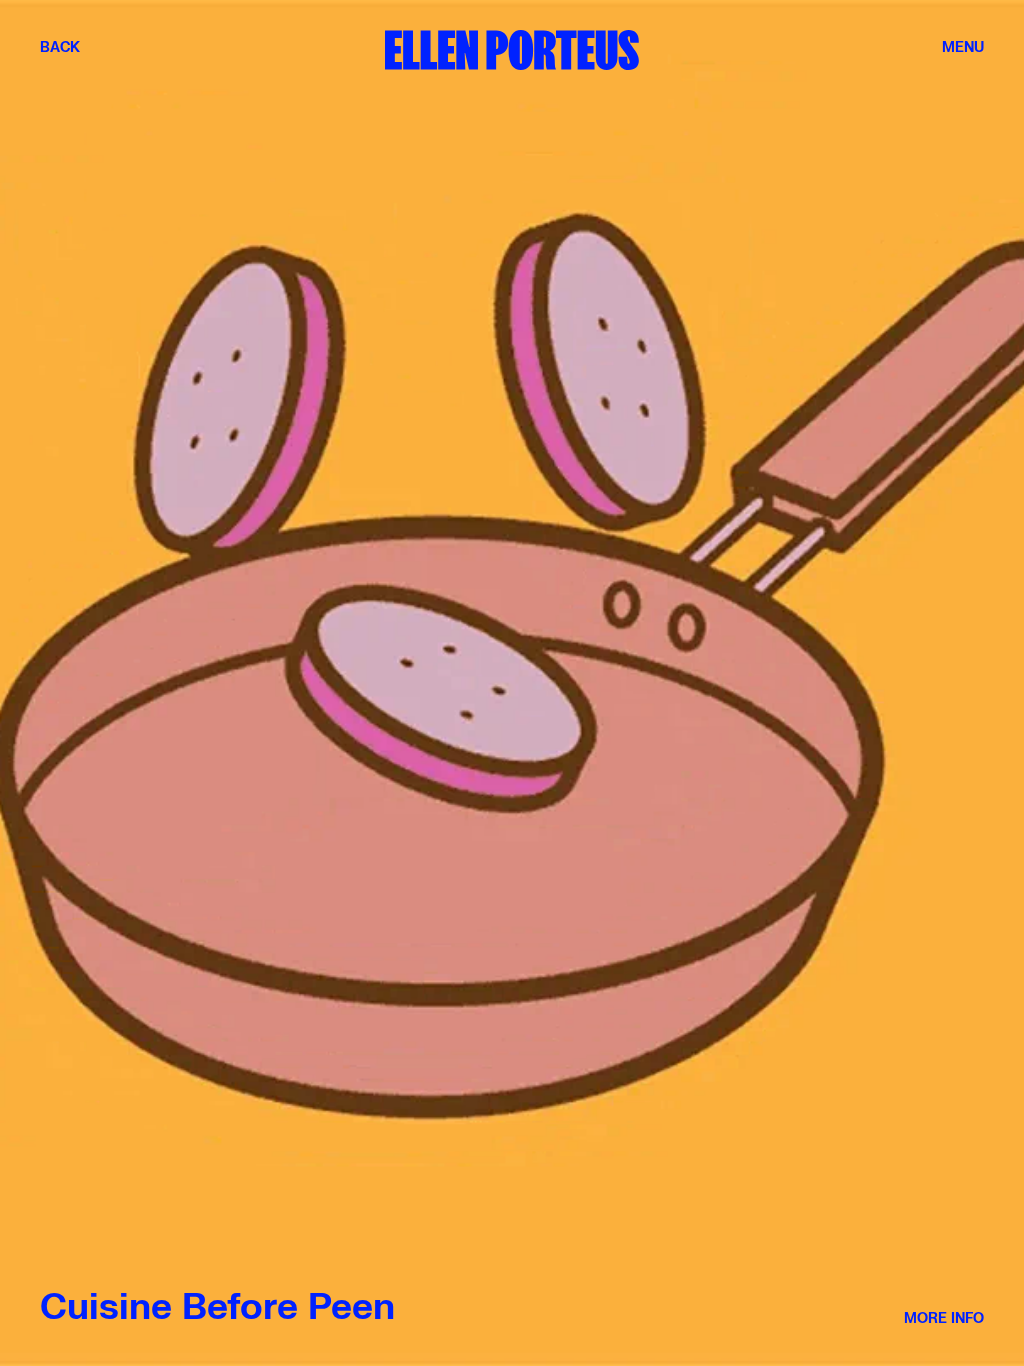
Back (60, 48)
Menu (963, 48)
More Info (944, 1319)
